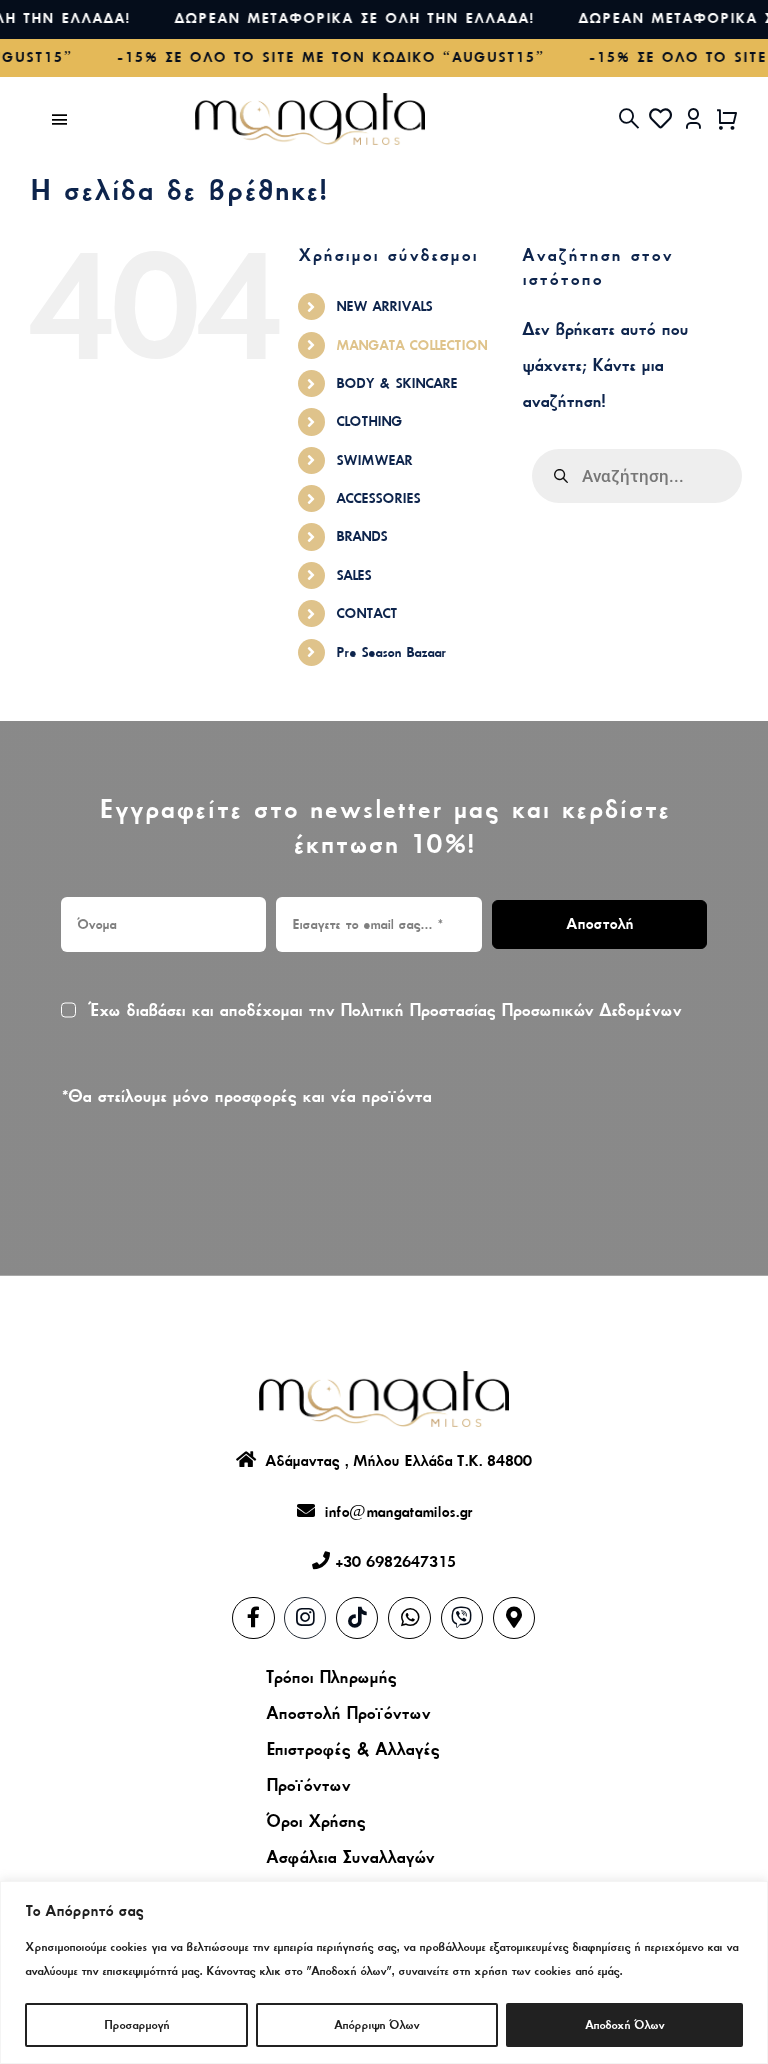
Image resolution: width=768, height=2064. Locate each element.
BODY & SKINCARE (396, 383)
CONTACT (366, 613)
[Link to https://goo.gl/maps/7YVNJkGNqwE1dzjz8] (514, 1618)
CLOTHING (369, 421)
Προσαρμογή (136, 2025)
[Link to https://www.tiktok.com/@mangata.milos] (357, 1618)
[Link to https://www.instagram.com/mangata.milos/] (305, 1618)
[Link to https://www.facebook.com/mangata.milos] (253, 1618)
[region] (384, 1972)
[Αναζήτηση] (629, 119)
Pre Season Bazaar (391, 652)
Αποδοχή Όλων (624, 2025)
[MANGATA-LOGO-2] (310, 103)
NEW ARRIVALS (384, 306)
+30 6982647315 (395, 1562)
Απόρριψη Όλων (376, 2025)
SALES (353, 575)
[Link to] (409, 1618)
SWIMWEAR (374, 460)
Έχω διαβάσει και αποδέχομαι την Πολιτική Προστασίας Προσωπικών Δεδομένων (384, 1010)
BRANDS (361, 536)
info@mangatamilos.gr (393, 1512)
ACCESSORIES (378, 498)
